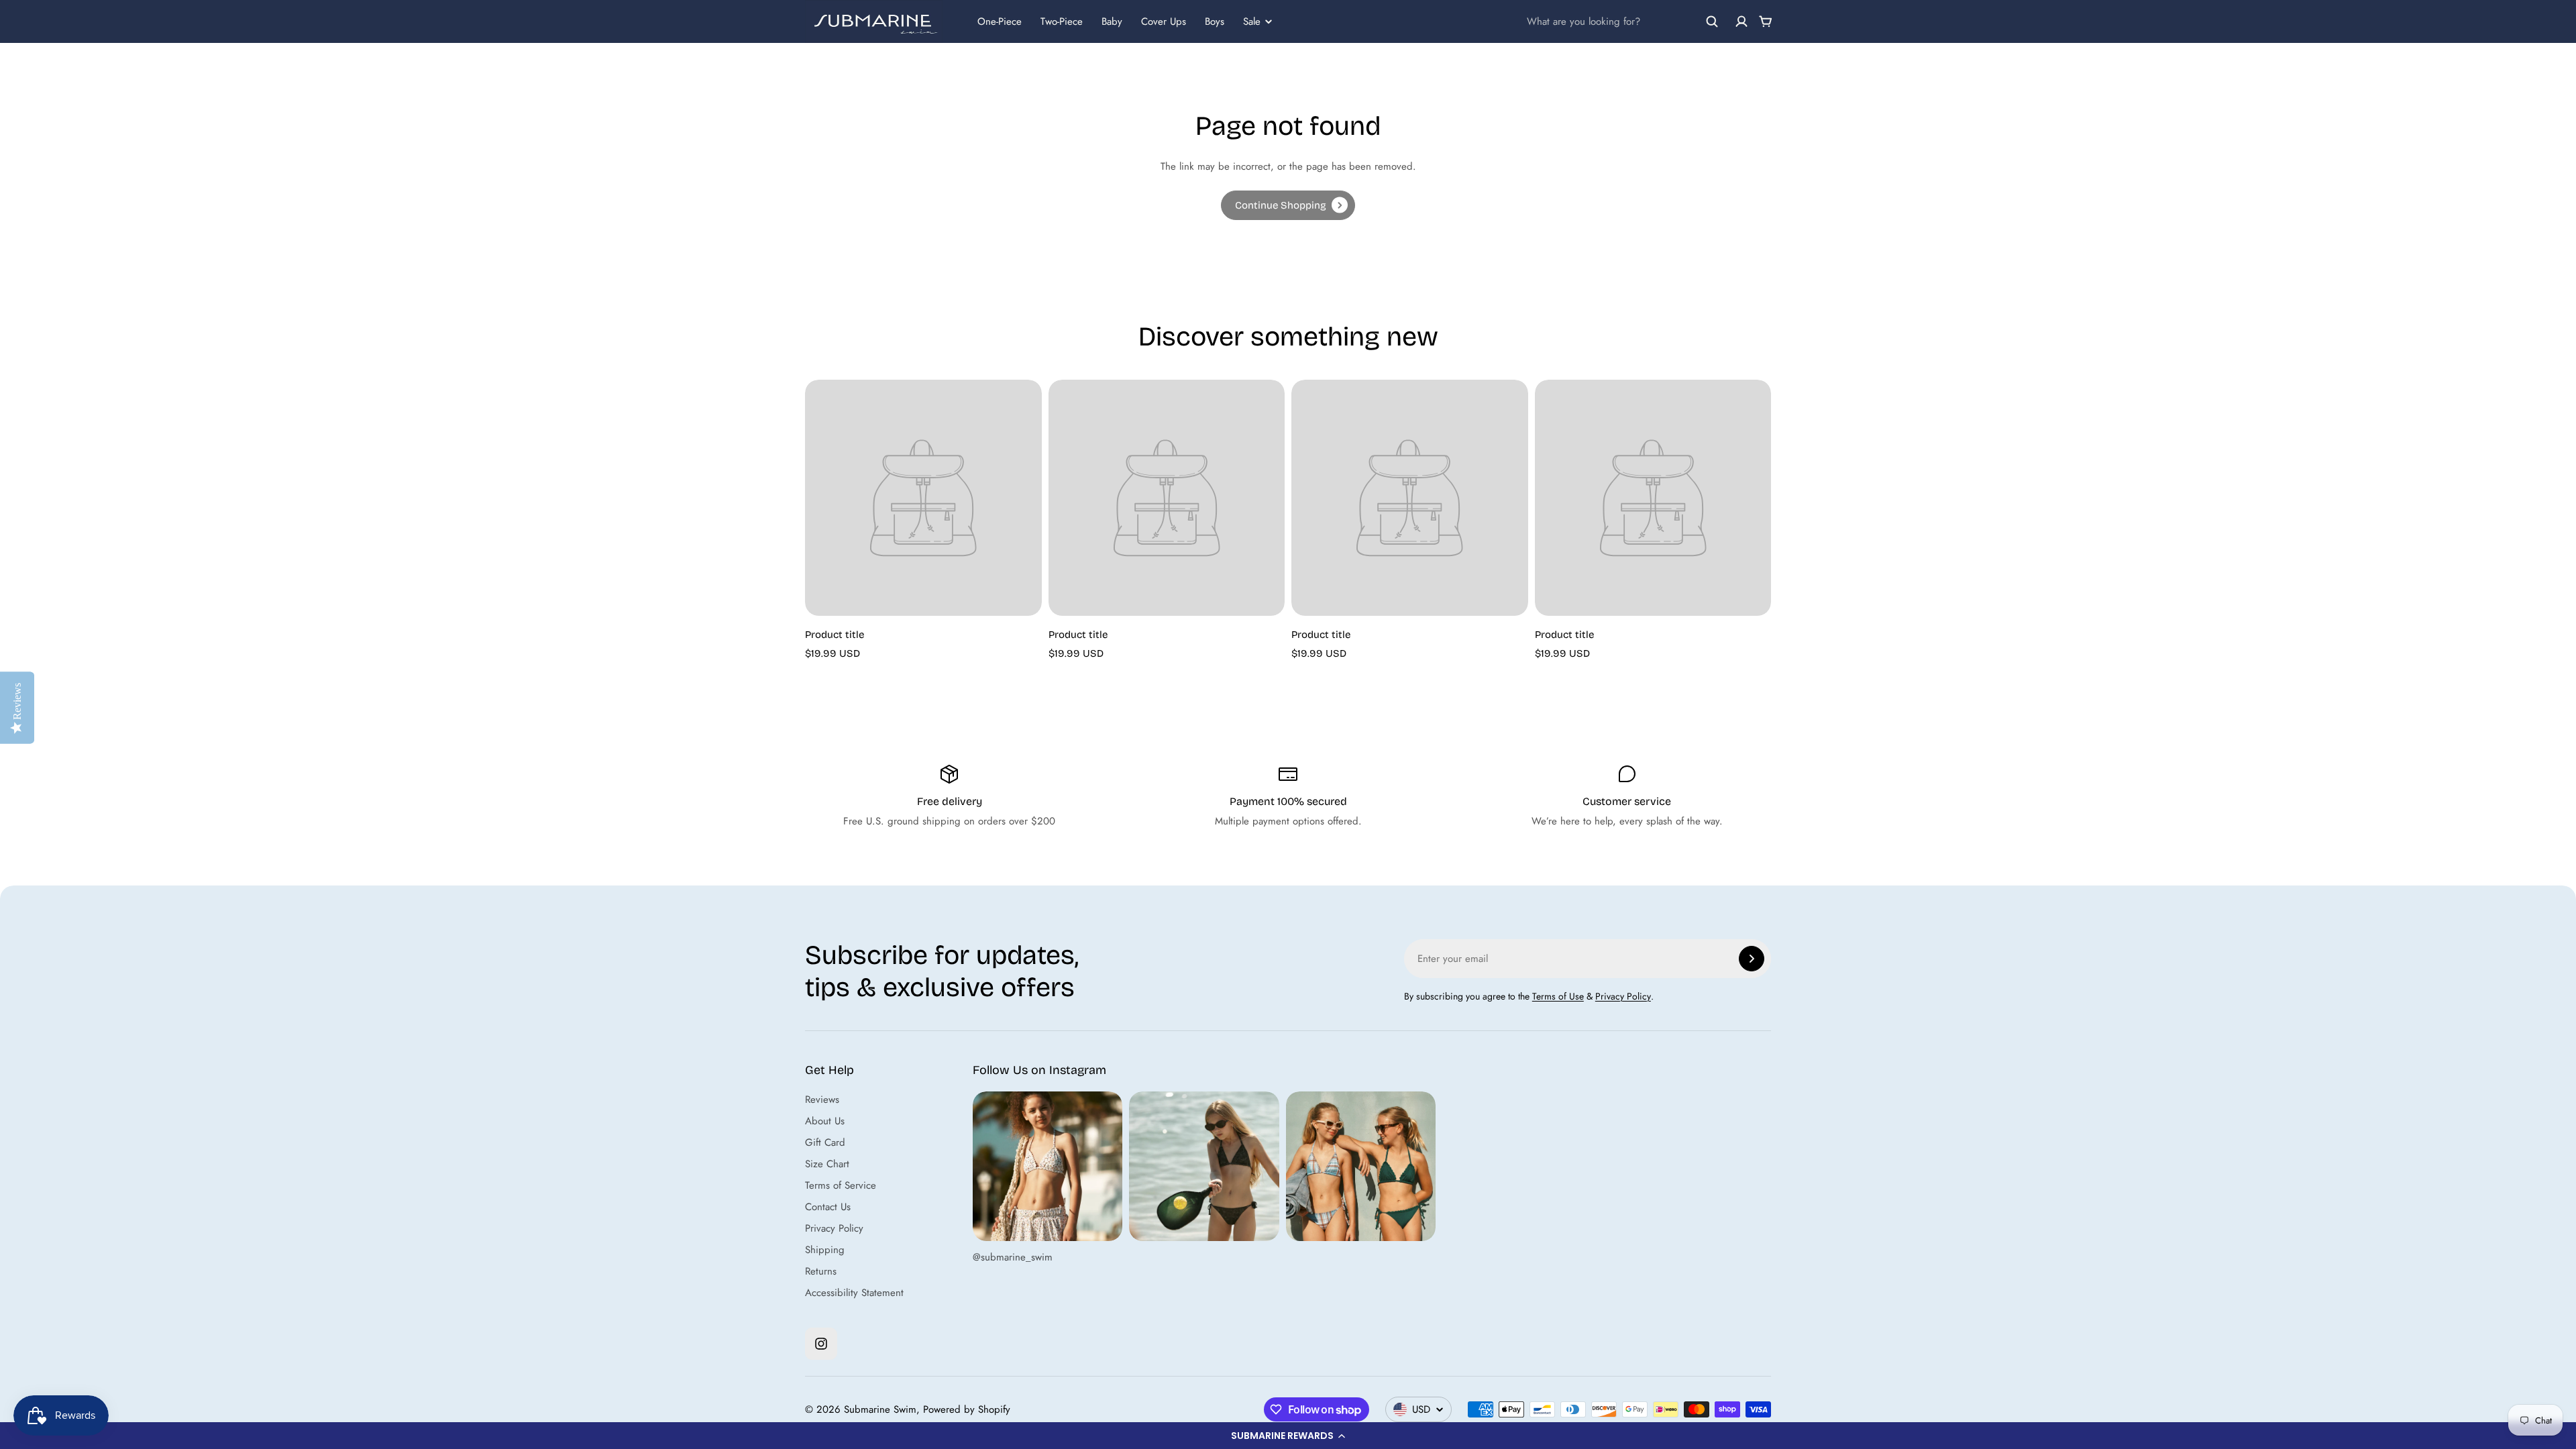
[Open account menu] (1741, 21)
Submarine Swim (880, 1409)
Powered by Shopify (967, 1409)
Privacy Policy (1623, 996)
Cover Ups (1164, 21)
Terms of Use (1558, 996)
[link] (1288, 205)
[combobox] (1623, 21)
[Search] (1712, 21)
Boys (1215, 21)
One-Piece (1000, 21)
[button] (1288, 1436)
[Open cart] (1766, 21)
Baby (1112, 21)
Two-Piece (1062, 21)
